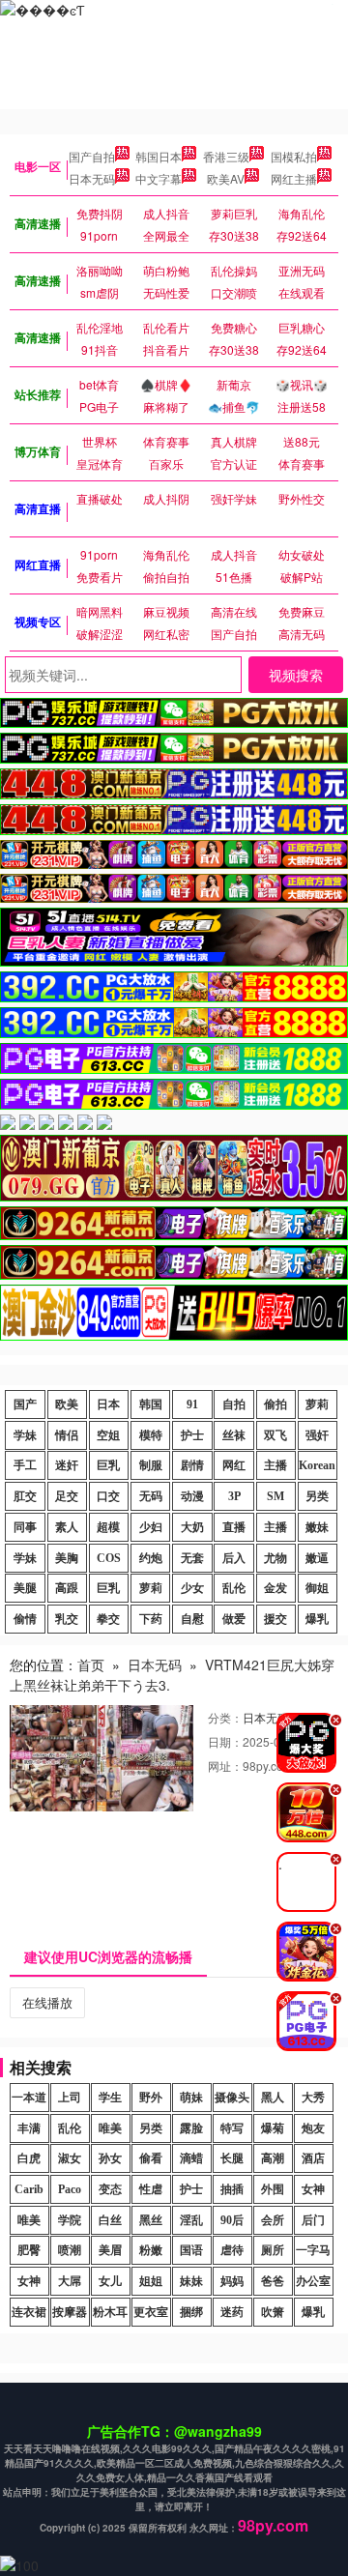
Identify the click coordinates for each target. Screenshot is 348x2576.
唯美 (110, 2128)
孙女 (110, 2158)
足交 (67, 1496)
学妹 (25, 1435)
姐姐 (151, 2281)
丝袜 (234, 1435)
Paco (70, 2189)
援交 (275, 1619)
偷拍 (275, 1404)
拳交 (108, 1619)
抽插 (232, 2189)
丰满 (29, 2128)
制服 (151, 1465)
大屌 (70, 2281)
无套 (192, 1558)
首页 (91, 1664)
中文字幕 (159, 178)
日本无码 (92, 178)
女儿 (110, 2281)
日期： (225, 1741)
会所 (273, 2220)
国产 (25, 1404)
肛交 (25, 1496)
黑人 (273, 2098)
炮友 (313, 2128)
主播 (275, 1465)
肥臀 (29, 2250)
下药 (151, 1619)
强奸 (317, 1435)
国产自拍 (92, 156)
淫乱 (191, 2220)
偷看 (151, 2158)
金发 (275, 1588)
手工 (25, 1465)
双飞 (275, 1435)
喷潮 (70, 2250)
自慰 (192, 1619)
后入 (234, 1558)
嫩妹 (317, 1527)
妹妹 (191, 2281)
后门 (313, 2220)
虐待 (232, 2250)
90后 (232, 2220)
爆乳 (317, 1619)
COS (109, 1558)
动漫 (192, 1496)
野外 (151, 2098)
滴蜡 (191, 2158)
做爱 (234, 1619)
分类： (225, 1717)
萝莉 (317, 1404)
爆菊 (273, 2128)
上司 (70, 2098)
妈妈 (232, 2281)
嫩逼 (317, 1558)
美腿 (25, 1588)
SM (275, 1496)
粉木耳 (110, 2312)
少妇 (151, 1527)
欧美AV (226, 178)
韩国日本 (159, 156)
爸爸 (273, 2281)
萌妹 (191, 2098)
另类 (317, 1496)
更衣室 (151, 2312)
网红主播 (294, 178)
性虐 (151, 2189)
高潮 (273, 2158)
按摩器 (70, 2312)
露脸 (191, 2128)
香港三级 (226, 156)
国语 (191, 2250)
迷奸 (67, 1465)
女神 (313, 2189)
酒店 (313, 2158)
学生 (110, 2098)
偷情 (25, 1619)
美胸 (67, 1558)
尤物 (275, 1558)
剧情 (192, 1465)
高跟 (67, 1588)
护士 (192, 1435)
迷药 (232, 2312)
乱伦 (234, 1588)
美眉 (110, 2250)
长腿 (232, 2158)
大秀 (313, 2098)
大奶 (192, 1527)
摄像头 (232, 2098)
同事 (25, 1527)
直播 (234, 1527)
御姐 (317, 1588)
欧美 (67, 1404)
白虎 (29, 2158)
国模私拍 (294, 156)
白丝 (110, 2220)
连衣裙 (29, 2312)
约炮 (151, 1558)
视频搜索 (296, 675)
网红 (234, 1465)
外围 (273, 2189)
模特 (151, 1435)
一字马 (313, 2250)
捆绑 (191, 2312)
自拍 (234, 1404)
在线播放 (47, 2002)
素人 (67, 1527)
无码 (151, 1496)
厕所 (273, 2250)
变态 (110, 2189)
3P (234, 1496)
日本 (108, 1404)
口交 (108, 1496)
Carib (29, 2189)
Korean (317, 1465)
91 (192, 1404)
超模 (108, 1527)
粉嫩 (151, 2250)
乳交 (67, 1619)
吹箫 (273, 2312)
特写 (232, 2128)
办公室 (313, 2281)
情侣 (67, 1435)
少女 (192, 1588)
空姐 (108, 1435)
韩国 (151, 1404)
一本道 (29, 2098)
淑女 (70, 2158)
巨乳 (108, 1465)
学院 (70, 2220)
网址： (225, 1766)
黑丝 (151, 2220)
